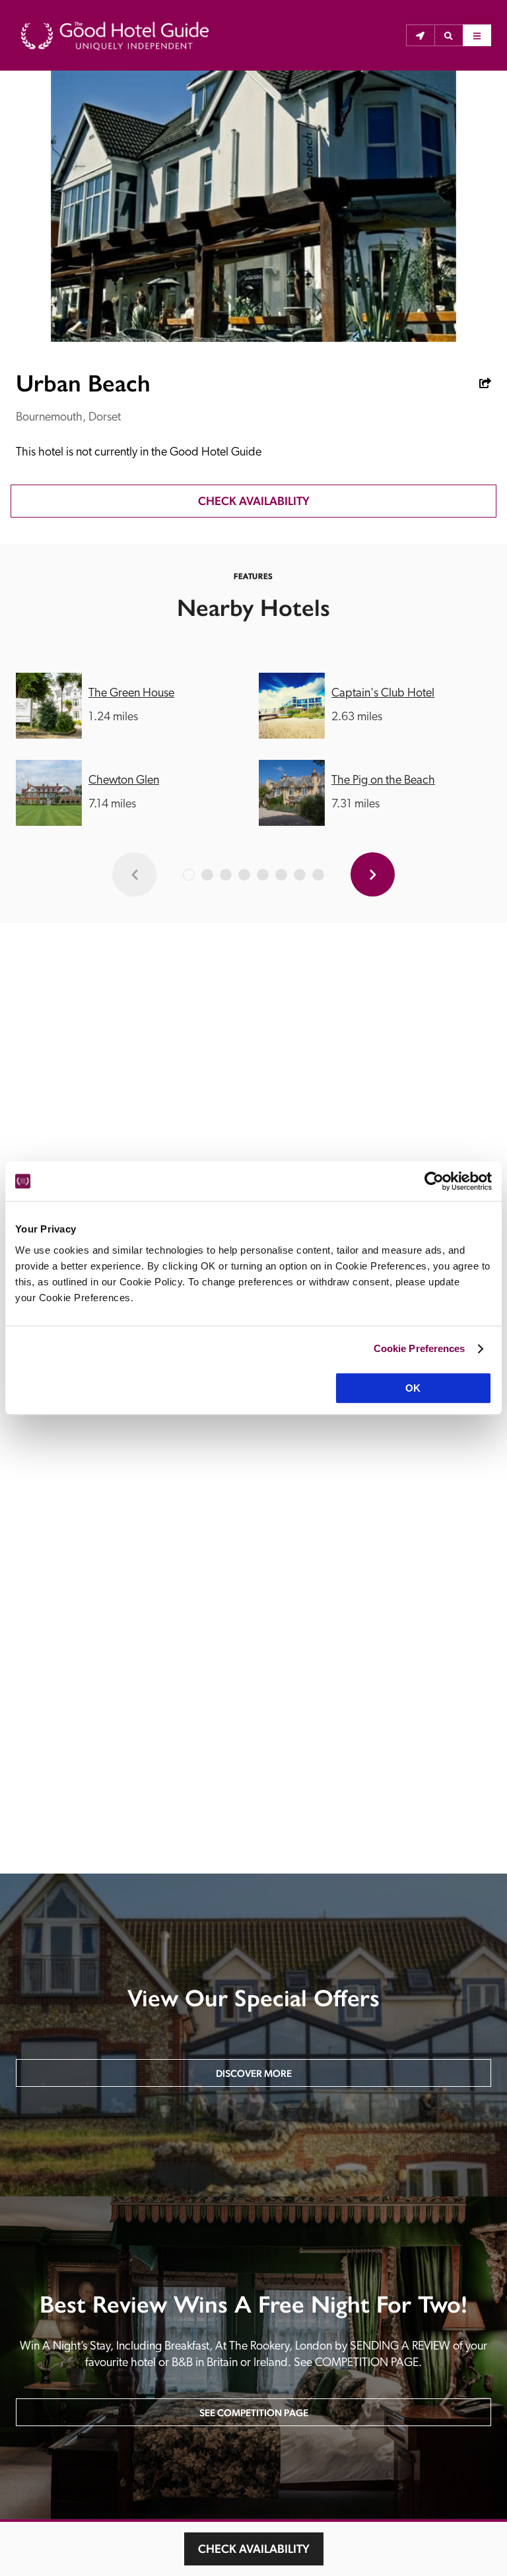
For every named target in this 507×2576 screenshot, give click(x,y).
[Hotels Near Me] (420, 36)
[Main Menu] (477, 36)
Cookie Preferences (420, 1348)
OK (413, 1388)
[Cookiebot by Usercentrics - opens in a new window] (434, 1181)
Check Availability (254, 2549)
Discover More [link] (254, 2073)
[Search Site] (449, 36)
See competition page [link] (254, 2413)
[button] (449, 36)
